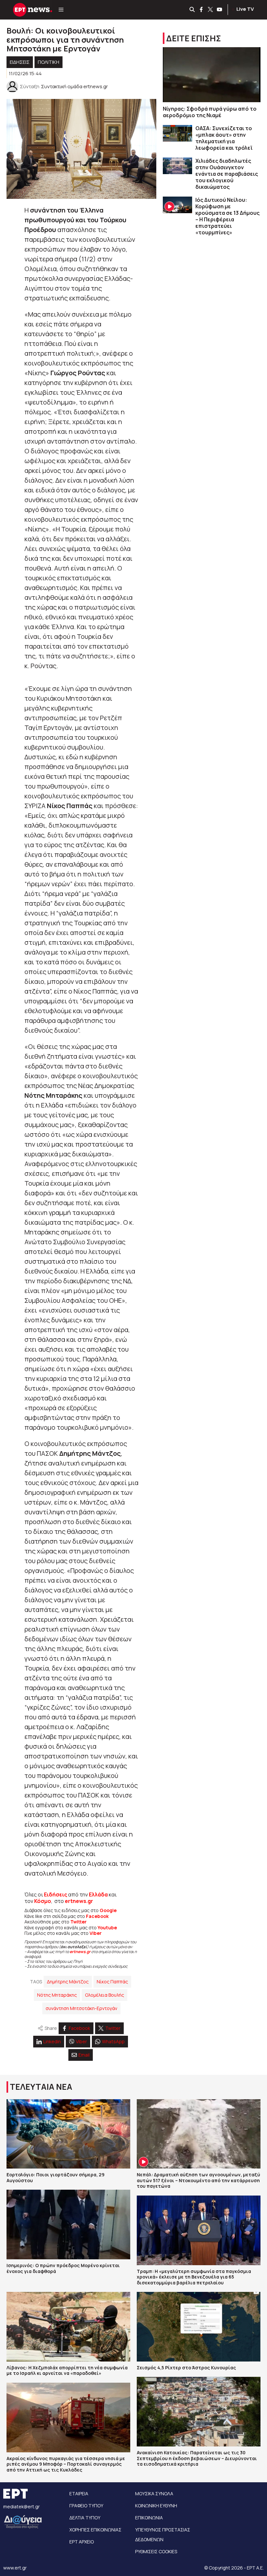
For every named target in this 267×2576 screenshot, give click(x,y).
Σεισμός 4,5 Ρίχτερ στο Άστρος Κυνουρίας (186, 2368)
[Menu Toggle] (61, 10)
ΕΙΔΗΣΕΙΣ (20, 62)
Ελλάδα (98, 1894)
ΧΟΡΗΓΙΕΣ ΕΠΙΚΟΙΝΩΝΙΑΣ (95, 2530)
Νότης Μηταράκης (57, 1995)
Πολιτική (49, 62)
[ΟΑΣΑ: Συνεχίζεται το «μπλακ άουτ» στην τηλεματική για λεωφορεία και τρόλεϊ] (177, 133)
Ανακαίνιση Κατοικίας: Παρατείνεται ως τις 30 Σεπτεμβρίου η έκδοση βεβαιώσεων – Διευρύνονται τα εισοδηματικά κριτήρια (197, 2458)
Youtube (107, 1928)
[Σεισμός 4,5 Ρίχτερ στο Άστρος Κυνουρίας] (199, 2327)
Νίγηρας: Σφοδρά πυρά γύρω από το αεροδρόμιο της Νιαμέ (210, 112)
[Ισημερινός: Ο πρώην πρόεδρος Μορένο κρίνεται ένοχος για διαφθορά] (68, 2225)
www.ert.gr (15, 2568)
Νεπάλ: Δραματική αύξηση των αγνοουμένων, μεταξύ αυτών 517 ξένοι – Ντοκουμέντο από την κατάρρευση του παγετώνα (198, 2180)
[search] (192, 10)
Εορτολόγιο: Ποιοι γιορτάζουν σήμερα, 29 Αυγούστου (56, 2177)
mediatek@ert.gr (21, 2507)
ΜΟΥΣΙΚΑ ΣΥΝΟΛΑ (154, 2493)
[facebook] (202, 10)
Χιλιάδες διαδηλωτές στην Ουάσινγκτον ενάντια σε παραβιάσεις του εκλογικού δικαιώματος (227, 174)
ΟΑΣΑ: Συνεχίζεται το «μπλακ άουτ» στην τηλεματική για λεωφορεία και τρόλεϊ (224, 138)
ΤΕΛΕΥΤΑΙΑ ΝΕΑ (41, 2087)
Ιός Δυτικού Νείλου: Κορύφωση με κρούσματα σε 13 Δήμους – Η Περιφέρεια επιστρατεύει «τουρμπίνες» (227, 216)
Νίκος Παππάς (112, 1982)
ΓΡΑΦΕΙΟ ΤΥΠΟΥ (86, 2506)
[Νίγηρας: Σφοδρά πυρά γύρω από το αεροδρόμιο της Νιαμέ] (212, 75)
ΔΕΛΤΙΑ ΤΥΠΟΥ (85, 2518)
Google (108, 1910)
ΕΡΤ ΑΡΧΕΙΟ (82, 2542)
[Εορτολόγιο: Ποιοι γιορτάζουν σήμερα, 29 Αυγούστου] (68, 2134)
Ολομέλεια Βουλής (105, 1995)
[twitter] (211, 10)
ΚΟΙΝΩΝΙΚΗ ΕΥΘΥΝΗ (156, 2506)
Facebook (97, 1916)
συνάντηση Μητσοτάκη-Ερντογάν (81, 2008)
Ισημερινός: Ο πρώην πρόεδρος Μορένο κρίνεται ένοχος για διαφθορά (63, 2268)
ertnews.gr (80, 1952)
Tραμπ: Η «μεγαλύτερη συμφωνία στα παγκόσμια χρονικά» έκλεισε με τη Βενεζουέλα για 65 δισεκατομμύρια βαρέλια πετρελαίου (194, 2277)
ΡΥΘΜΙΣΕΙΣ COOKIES (156, 2551)
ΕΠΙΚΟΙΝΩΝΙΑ (149, 2518)
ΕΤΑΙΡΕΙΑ (79, 2493)
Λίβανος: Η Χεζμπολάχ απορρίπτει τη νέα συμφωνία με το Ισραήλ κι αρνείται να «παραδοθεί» (67, 2370)
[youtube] (220, 10)
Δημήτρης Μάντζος (68, 1982)
